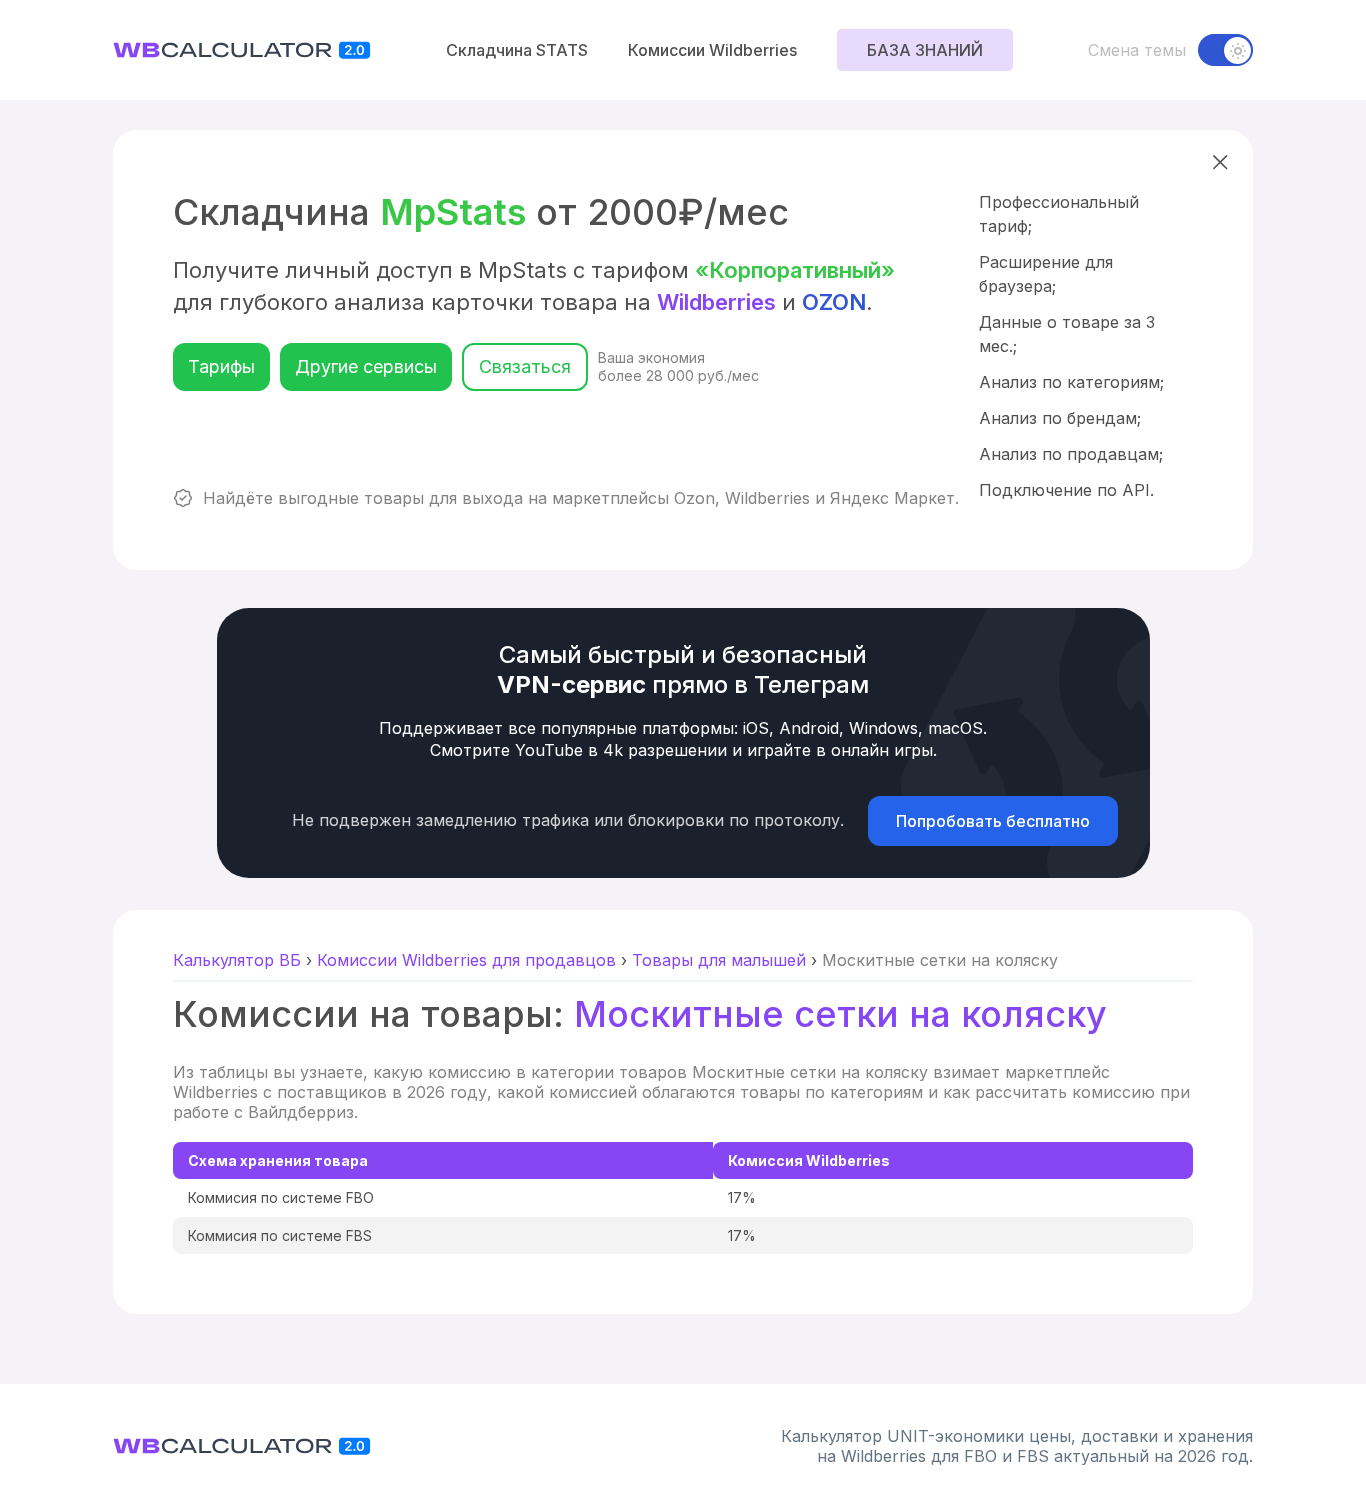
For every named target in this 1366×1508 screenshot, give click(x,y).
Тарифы (221, 366)
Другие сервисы (366, 366)
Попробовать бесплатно (993, 821)
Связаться (525, 366)
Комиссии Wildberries (712, 50)
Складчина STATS (517, 50)
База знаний (925, 50)
